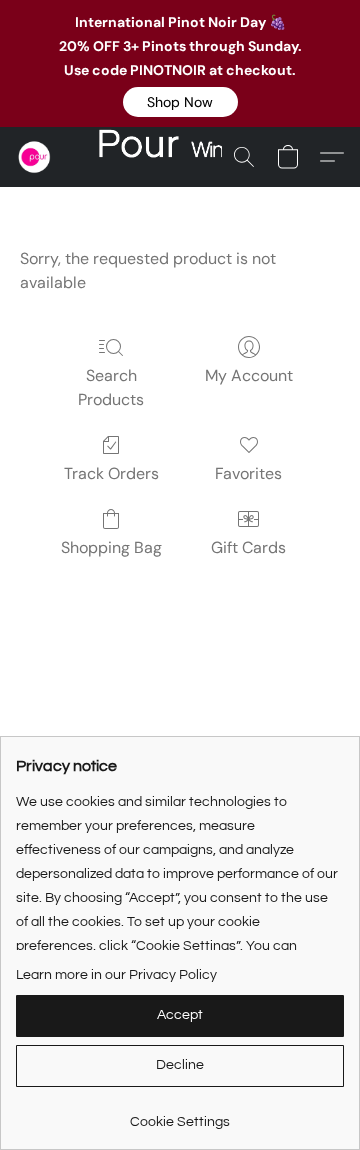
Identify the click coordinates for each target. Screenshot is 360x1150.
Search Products (111, 387)
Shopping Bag (111, 547)
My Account (249, 375)
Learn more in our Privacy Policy (116, 975)
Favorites (248, 473)
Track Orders (111, 473)
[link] (180, 1114)
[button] (180, 102)
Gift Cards (248, 547)
